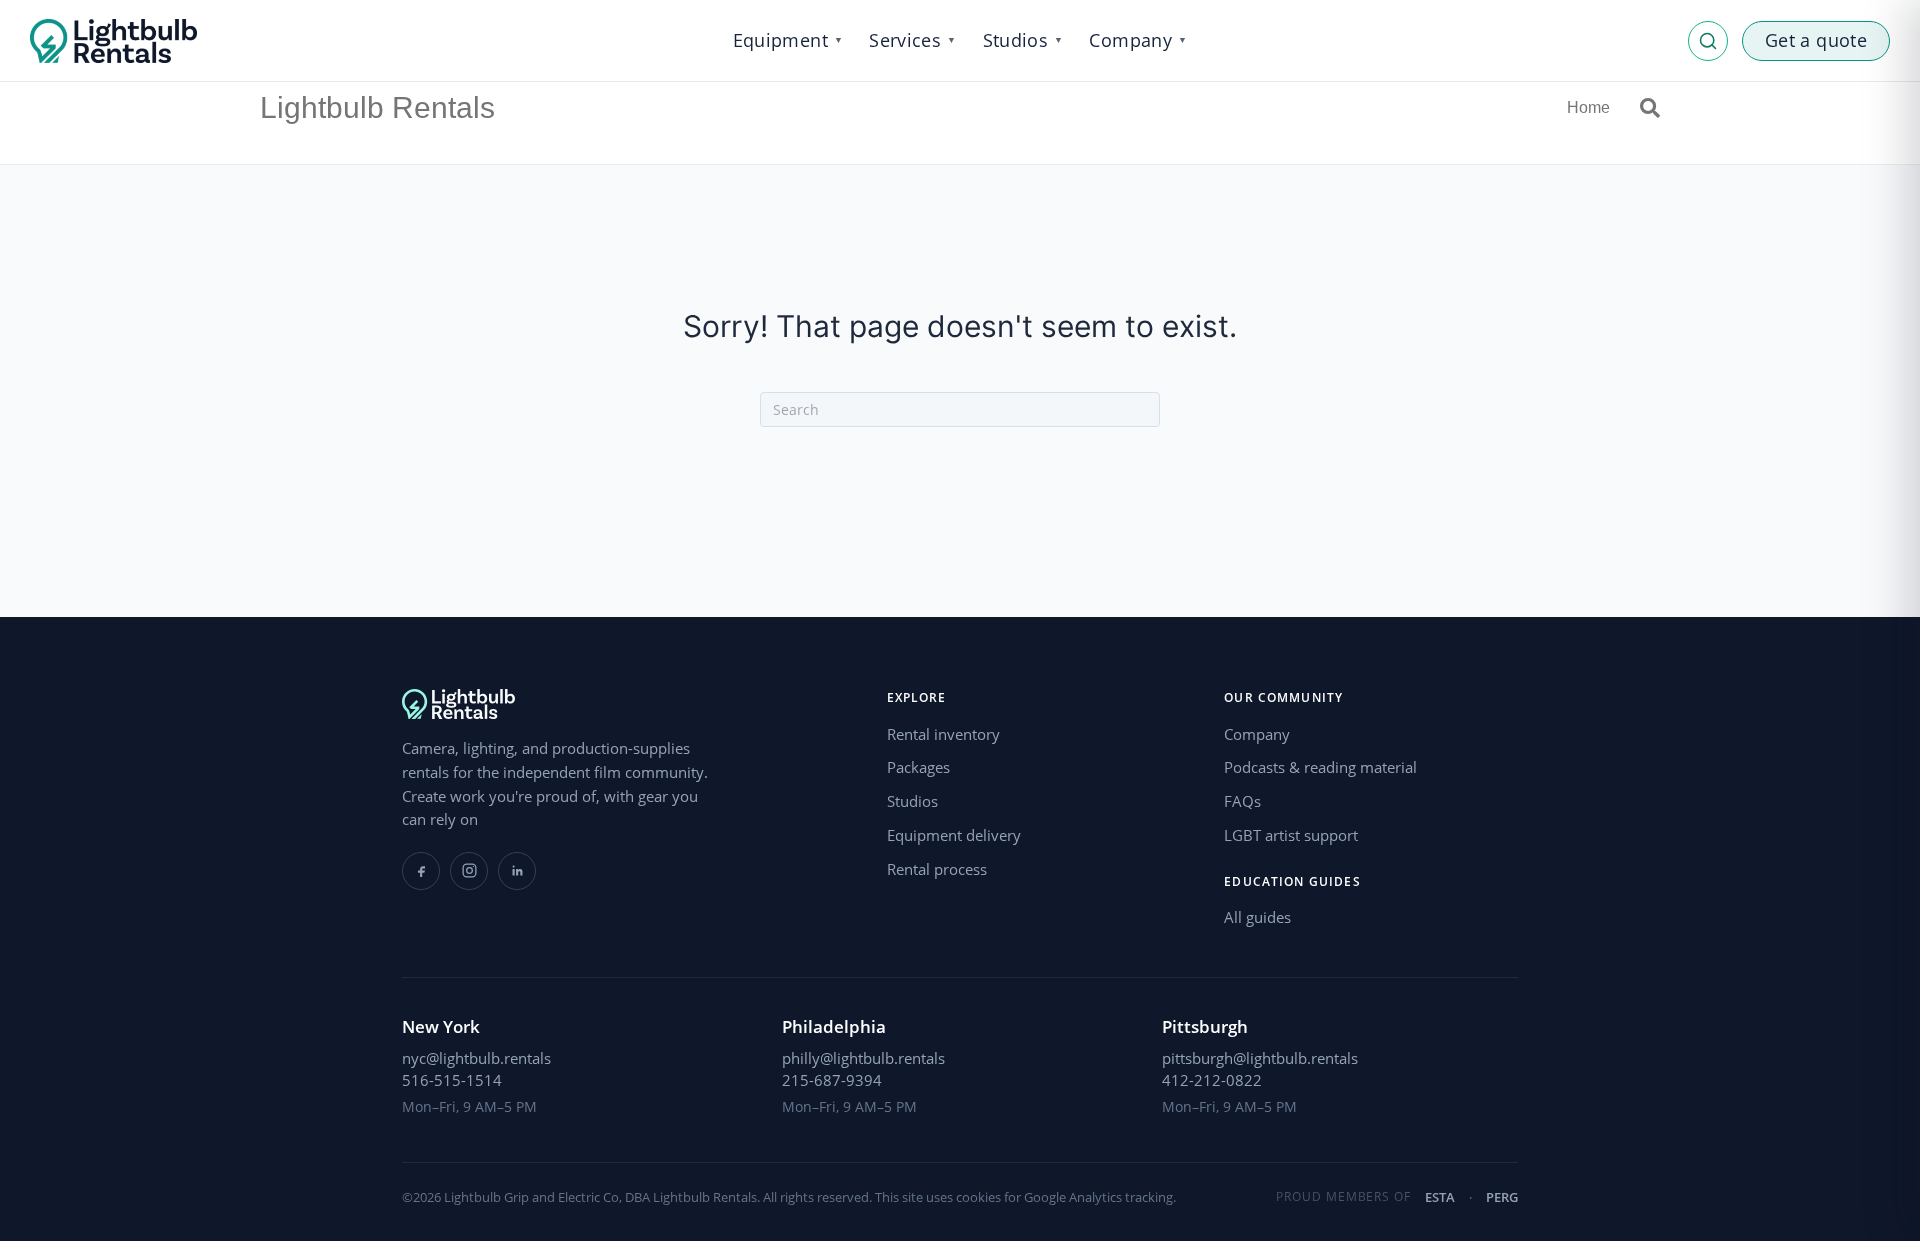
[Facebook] (421, 871)
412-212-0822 (1212, 1080)
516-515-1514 (452, 1080)
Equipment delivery (954, 835)
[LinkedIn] (517, 871)
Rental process (937, 869)
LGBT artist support (1291, 835)
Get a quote (1816, 40)
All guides (1257, 917)
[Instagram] (469, 871)
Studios (912, 801)
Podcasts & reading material (1320, 767)
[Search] (1642, 108)
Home (1588, 107)
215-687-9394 (832, 1080)
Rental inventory (943, 734)
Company (1257, 734)
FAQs (1242, 801)
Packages (918, 767)
